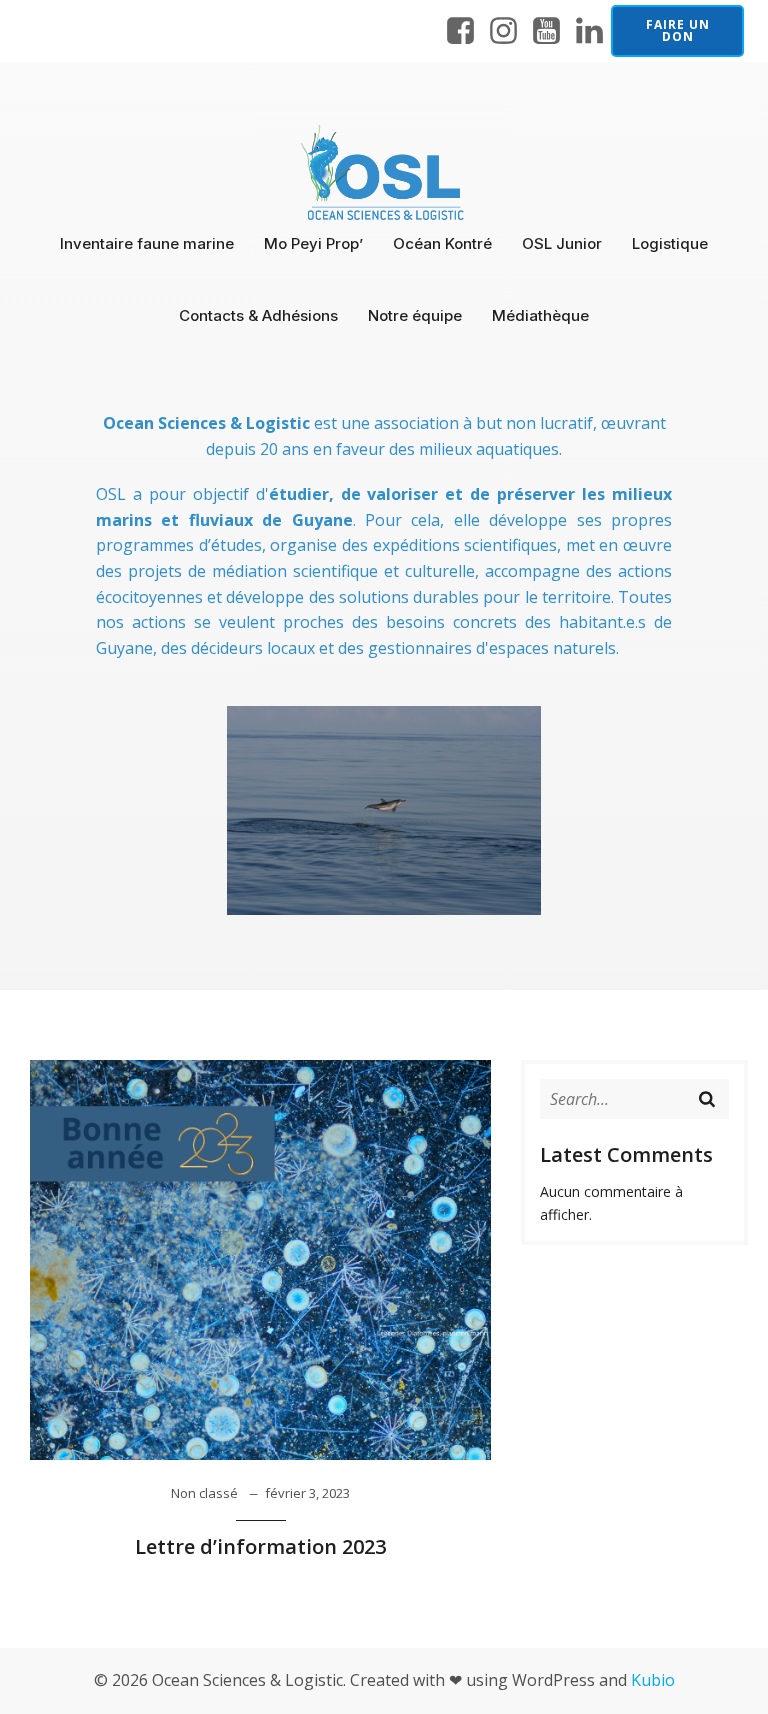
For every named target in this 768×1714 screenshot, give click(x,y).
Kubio (653, 1680)
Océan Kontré (442, 243)
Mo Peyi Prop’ (313, 243)
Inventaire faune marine (147, 243)
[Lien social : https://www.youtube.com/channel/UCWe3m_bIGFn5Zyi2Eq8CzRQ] (546, 31)
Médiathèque (540, 315)
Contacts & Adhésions (258, 315)
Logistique (670, 243)
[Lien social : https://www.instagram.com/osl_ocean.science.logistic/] (503, 31)
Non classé (204, 1493)
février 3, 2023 (307, 1493)
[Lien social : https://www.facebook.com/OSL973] (460, 31)
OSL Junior (562, 243)
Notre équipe (415, 315)
